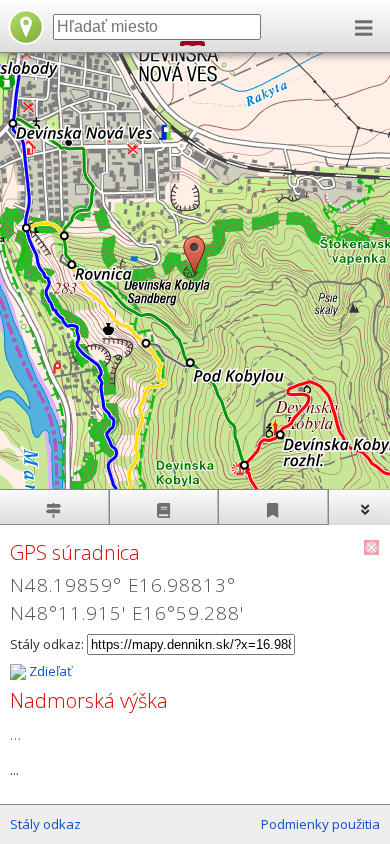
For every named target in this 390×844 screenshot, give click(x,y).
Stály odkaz (45, 824)
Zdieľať (49, 671)
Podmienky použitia (320, 824)
